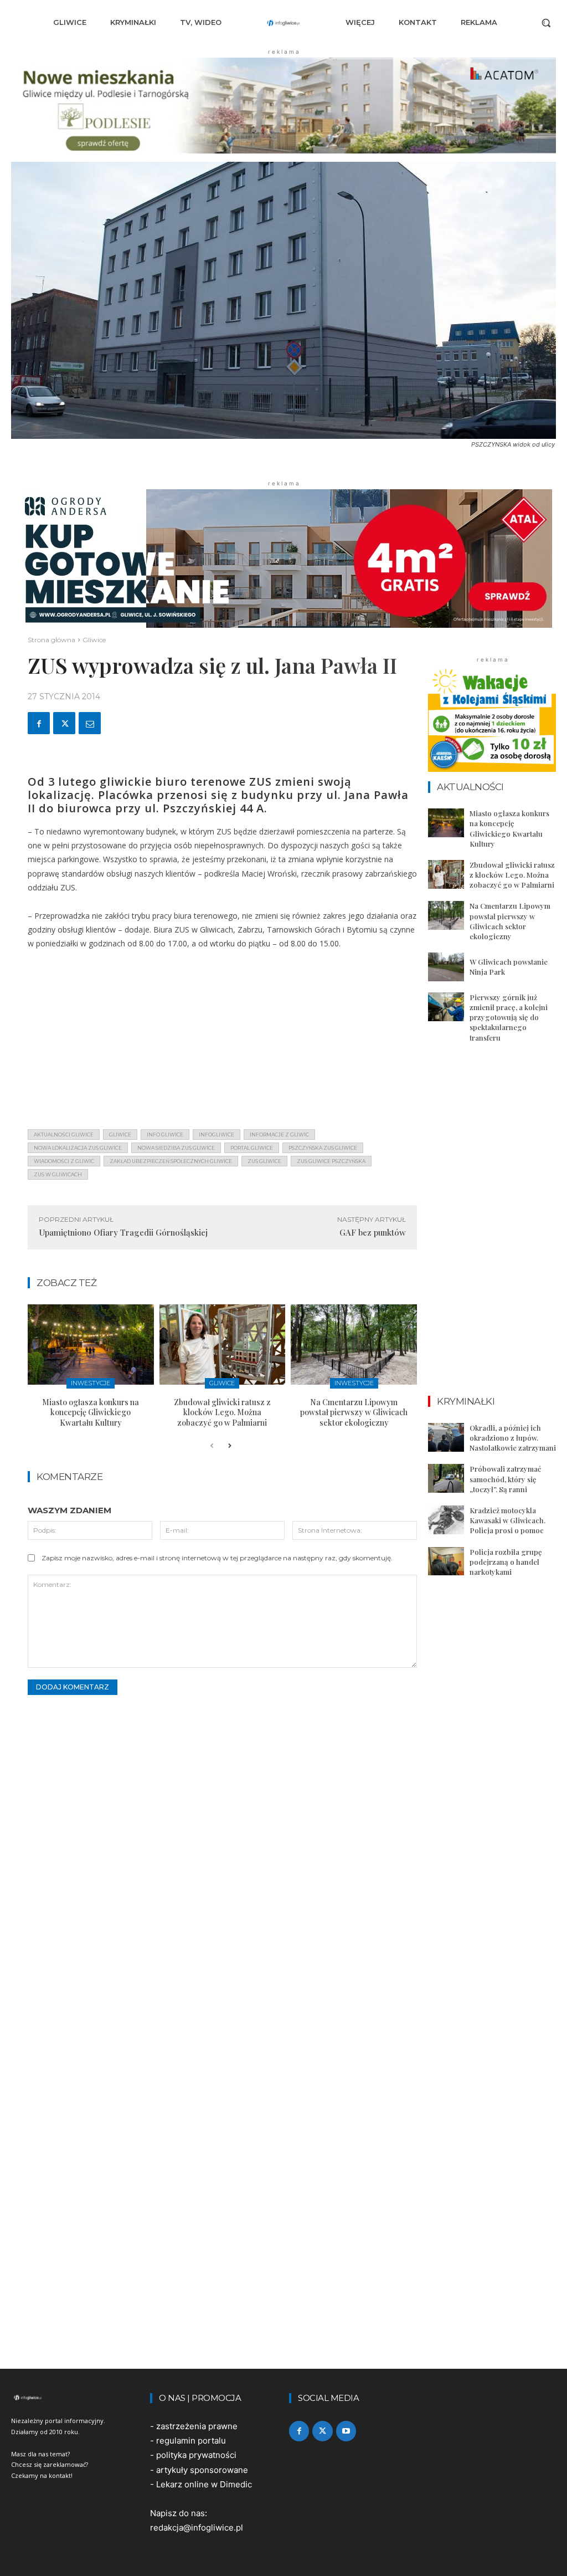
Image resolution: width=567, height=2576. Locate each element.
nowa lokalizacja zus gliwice (78, 1148)
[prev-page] (212, 1446)
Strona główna (51, 640)
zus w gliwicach (58, 1174)
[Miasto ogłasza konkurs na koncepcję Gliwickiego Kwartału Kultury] (91, 1345)
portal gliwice (252, 1148)
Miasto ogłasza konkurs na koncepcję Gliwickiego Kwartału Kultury (91, 1412)
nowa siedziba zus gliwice (176, 1148)
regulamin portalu (191, 2441)
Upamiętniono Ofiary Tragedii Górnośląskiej (123, 1232)
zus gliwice (264, 1161)
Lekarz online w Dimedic (204, 2484)
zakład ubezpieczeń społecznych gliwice (171, 1161)
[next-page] (230, 1446)
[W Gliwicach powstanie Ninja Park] (446, 967)
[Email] (90, 723)
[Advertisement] (222, 1043)
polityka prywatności (196, 2455)
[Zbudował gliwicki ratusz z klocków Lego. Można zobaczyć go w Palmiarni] (223, 1345)
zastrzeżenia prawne (197, 2426)
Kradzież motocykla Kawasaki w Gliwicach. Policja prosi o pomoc (507, 1520)
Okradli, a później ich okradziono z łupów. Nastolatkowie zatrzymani (513, 1438)
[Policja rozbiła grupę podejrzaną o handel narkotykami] (446, 1561)
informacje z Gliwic (279, 1135)
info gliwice (165, 1135)
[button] (546, 23)
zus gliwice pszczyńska (331, 1161)
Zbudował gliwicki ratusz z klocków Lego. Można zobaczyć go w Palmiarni (222, 1412)
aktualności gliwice (64, 1135)
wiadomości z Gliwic (64, 1161)
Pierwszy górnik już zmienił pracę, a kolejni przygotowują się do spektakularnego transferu (509, 1017)
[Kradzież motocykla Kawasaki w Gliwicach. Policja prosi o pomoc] (446, 1520)
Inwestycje (91, 1383)
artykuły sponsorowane (202, 2470)
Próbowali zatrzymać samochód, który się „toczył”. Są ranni (505, 1479)
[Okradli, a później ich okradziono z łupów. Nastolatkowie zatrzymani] (446, 1437)
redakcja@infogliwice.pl (197, 2528)
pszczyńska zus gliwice (323, 1148)
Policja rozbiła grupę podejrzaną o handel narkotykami (506, 1562)
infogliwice (217, 1135)
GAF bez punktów (373, 1232)
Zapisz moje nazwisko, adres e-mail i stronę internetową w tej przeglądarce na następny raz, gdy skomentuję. (217, 1558)
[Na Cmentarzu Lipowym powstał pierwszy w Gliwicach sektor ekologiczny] (354, 1345)
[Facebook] (39, 723)
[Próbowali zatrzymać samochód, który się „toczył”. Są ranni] (446, 1478)
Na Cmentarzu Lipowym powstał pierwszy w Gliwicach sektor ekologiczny (354, 1412)
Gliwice (94, 640)
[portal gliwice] (75, 2398)
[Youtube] (346, 2431)
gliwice (120, 1135)
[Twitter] (64, 723)
